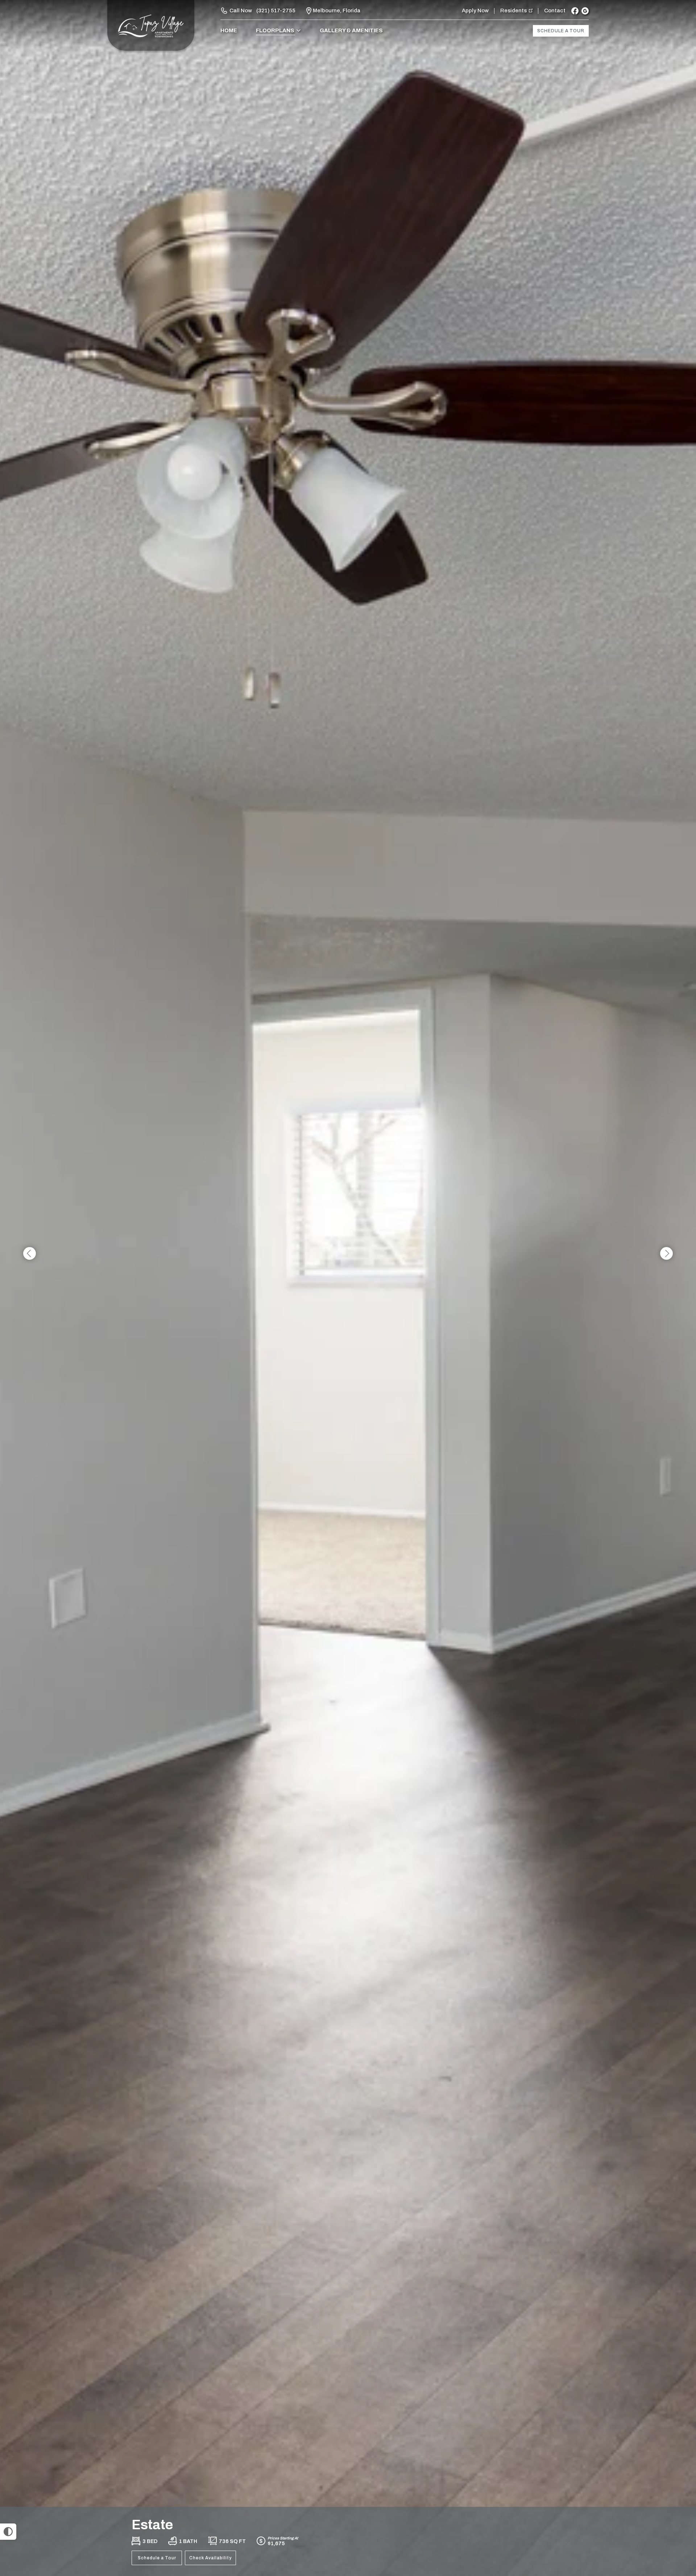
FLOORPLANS (275, 30)
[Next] (666, 1254)
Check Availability (210, 2558)
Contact (555, 11)
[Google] (585, 11)
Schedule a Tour (561, 31)
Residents (513, 11)
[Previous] (30, 1254)
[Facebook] (575, 11)
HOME (229, 30)
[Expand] (670, 2494)
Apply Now (475, 11)
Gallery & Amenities (351, 30)
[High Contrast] (8, 2532)
